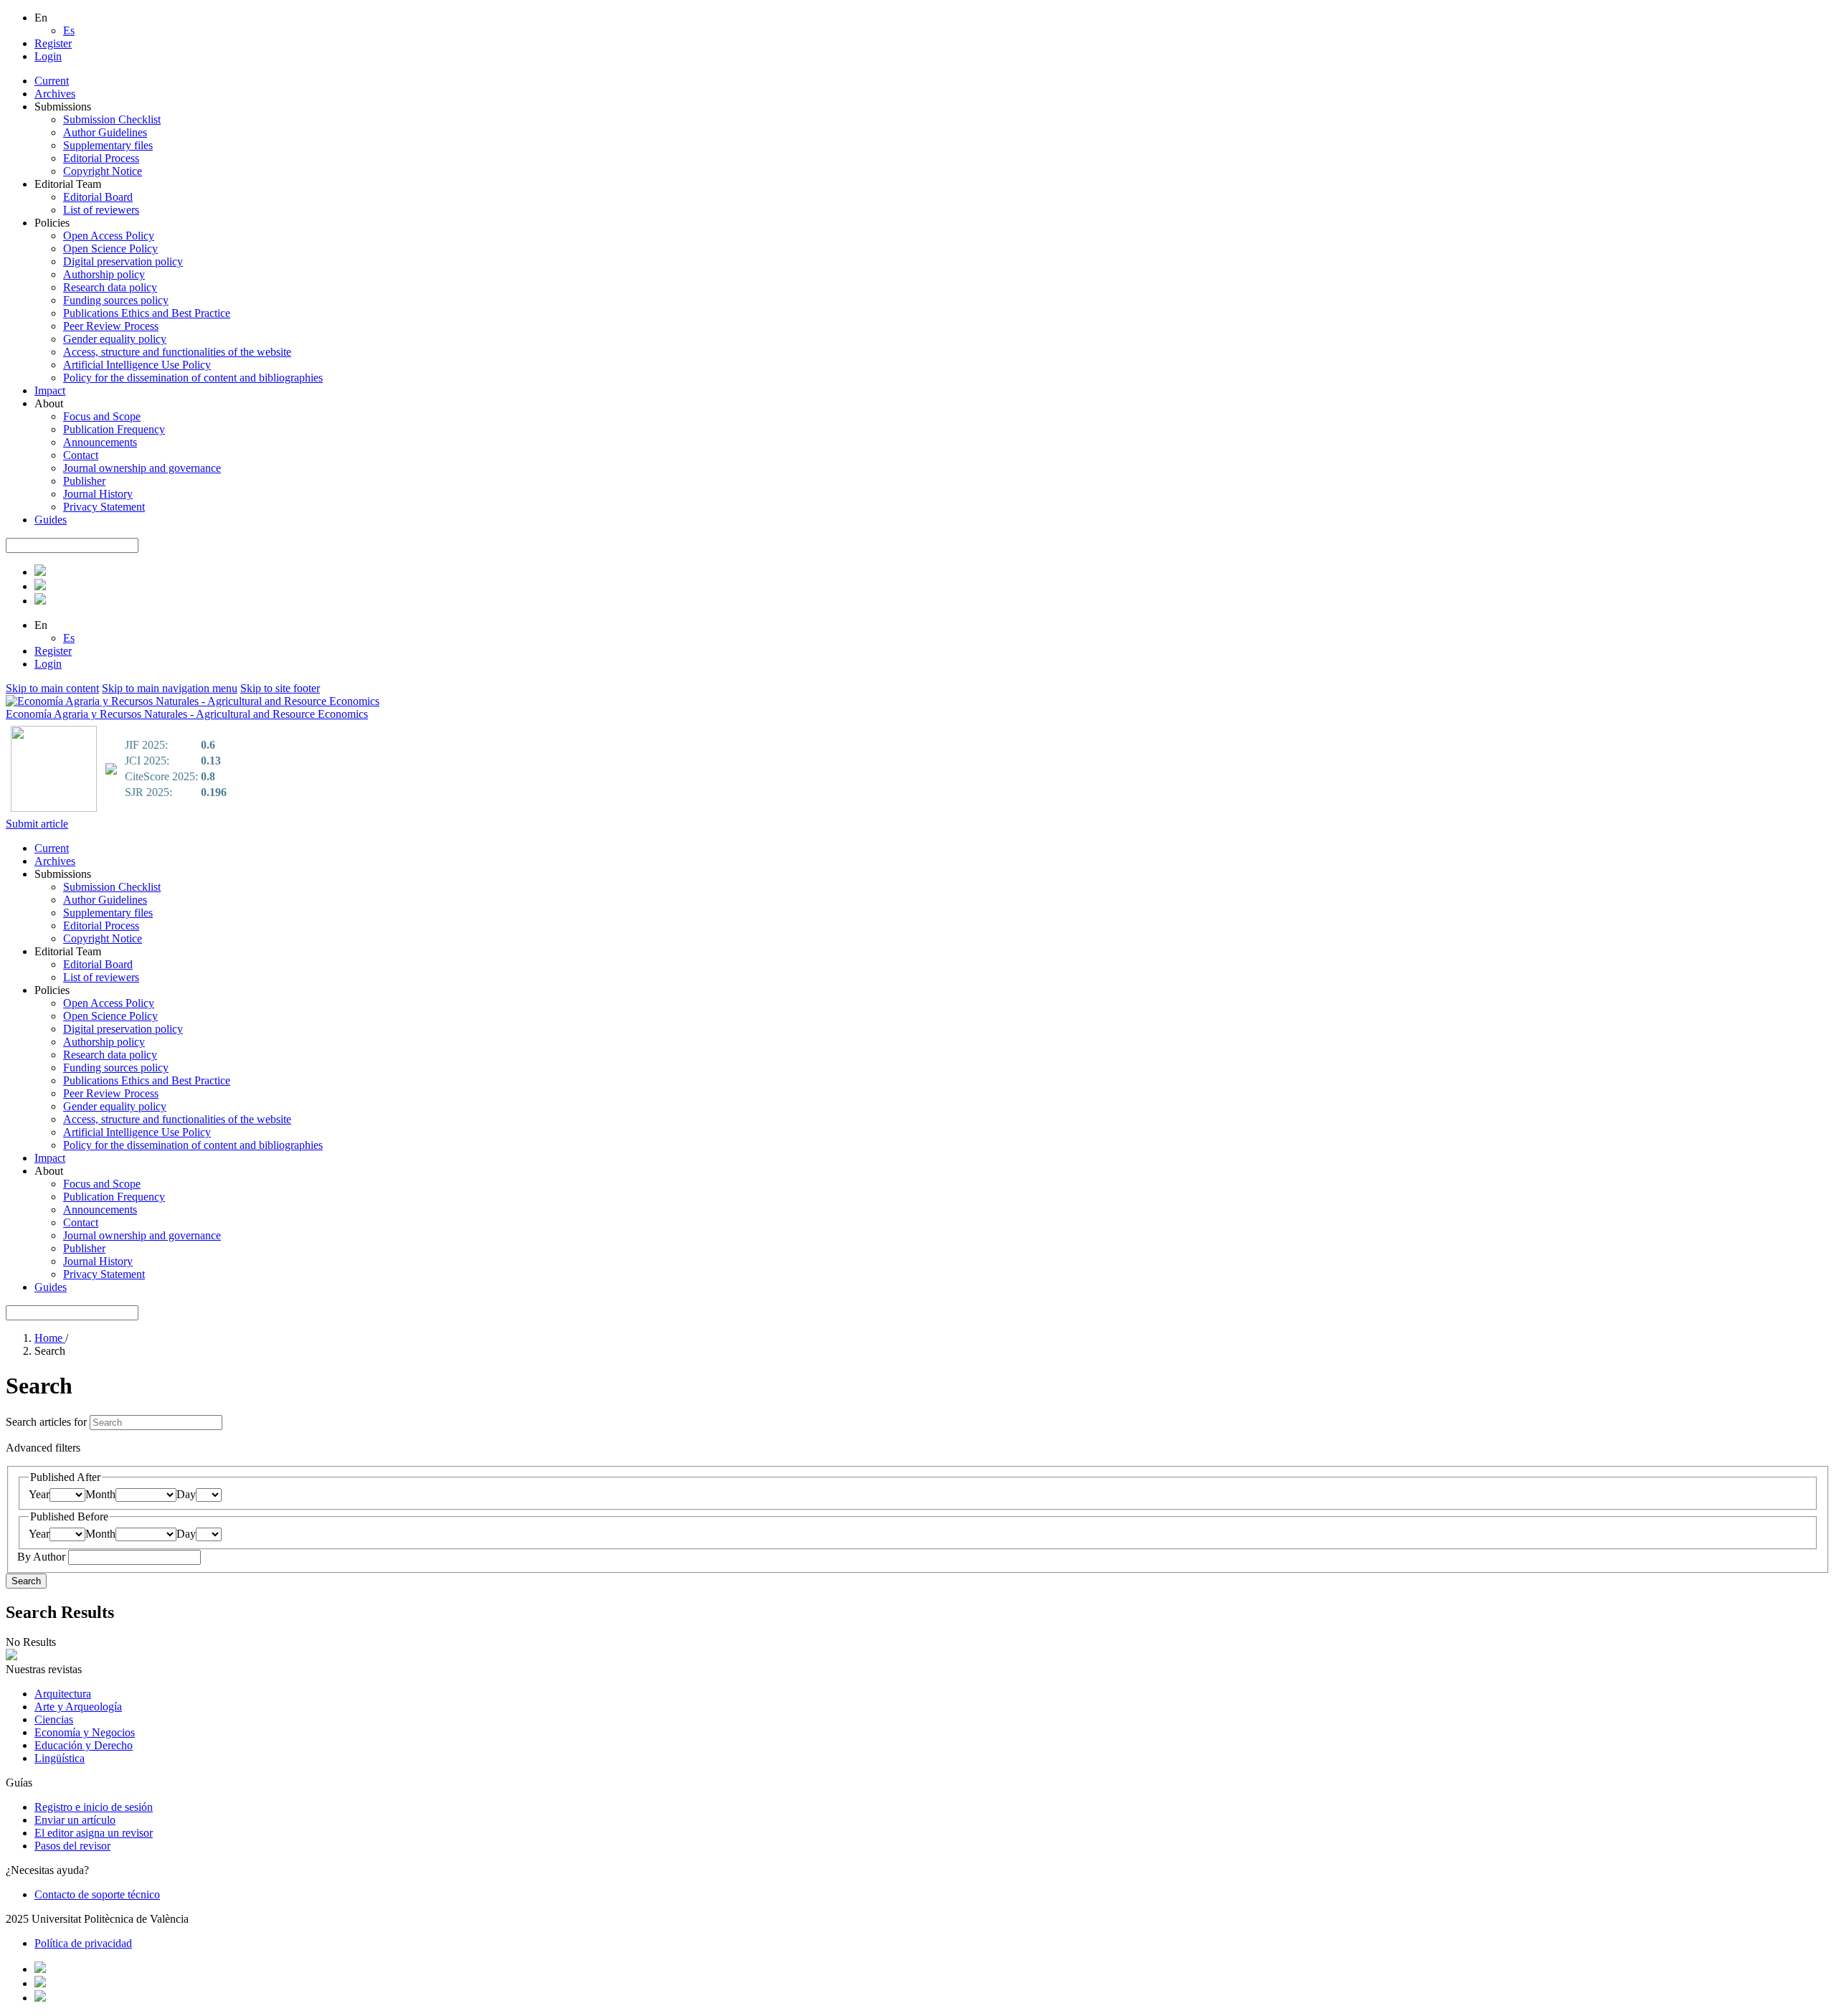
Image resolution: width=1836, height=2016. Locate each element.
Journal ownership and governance (142, 468)
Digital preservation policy (123, 261)
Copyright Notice (103, 171)
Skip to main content (52, 688)
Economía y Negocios (85, 1732)
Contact (81, 455)
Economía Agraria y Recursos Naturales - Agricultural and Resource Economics (187, 714)
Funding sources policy (116, 300)
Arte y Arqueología (78, 1707)
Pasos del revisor (72, 1846)
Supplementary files (108, 145)
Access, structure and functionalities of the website (177, 352)
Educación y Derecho (84, 1745)
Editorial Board (98, 197)
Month (100, 1494)
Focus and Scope (102, 416)
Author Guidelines (105, 132)
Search (26, 1581)
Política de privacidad (83, 1943)
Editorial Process (101, 158)
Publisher (84, 481)
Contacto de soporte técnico (97, 1894)
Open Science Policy (110, 249)
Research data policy (110, 287)
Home (50, 1338)
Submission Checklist (112, 119)
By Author (43, 1557)
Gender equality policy (115, 339)
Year (39, 1494)
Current (52, 81)
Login (48, 56)
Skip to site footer (280, 688)
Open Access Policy (109, 236)
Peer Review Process (111, 326)
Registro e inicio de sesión (94, 1807)
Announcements (100, 442)
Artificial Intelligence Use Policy (137, 365)
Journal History (98, 494)
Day (186, 1494)
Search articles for (48, 1422)
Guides (51, 520)
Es (69, 30)
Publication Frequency (114, 429)
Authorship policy (104, 274)
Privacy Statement (104, 507)
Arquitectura (63, 1694)
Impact (50, 391)
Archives (55, 94)
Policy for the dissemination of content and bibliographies (193, 378)
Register (53, 43)
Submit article (37, 824)
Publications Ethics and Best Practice (147, 313)
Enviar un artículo (75, 1820)
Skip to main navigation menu (170, 688)
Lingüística (60, 1758)
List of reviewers (101, 210)
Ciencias (54, 1719)
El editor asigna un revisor (94, 1833)
